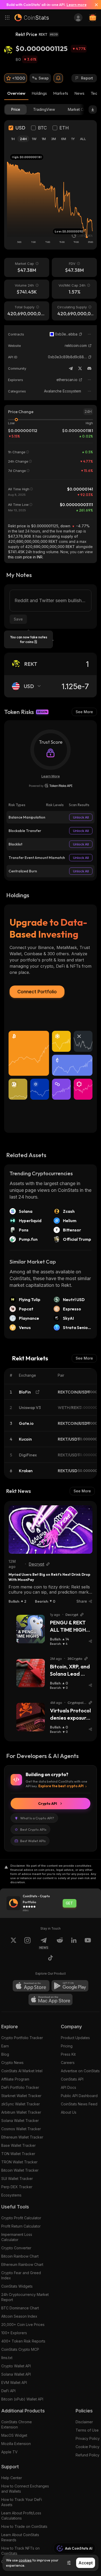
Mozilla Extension (16, 2444)
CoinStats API (72, 2079)
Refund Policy (88, 2455)
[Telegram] (71, 368)
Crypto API (48, 1804)
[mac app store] (51, 1999)
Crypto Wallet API (16, 2366)
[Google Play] (70, 1986)
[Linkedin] (74, 1943)
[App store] (31, 1986)
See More (84, 712)
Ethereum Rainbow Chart (22, 2264)
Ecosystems (11, 2195)
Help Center (12, 2478)
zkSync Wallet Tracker (21, 2104)
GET (69, 1903)
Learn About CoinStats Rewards (20, 2537)
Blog (5, 2054)
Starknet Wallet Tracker (21, 2096)
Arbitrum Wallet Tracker (21, 2112)
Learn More (51, 776)
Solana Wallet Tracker (20, 2121)
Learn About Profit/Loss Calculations (21, 2516)
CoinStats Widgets (17, 2286)
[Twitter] (80, 368)
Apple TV (9, 2452)
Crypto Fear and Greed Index (21, 2275)
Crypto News (12, 2063)
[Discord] (89, 368)
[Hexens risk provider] (51, 786)
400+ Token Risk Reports (23, 2341)
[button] (81, 334)
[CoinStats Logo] (32, 18)
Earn (5, 2046)
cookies (25, 2560)
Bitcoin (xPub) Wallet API (22, 2399)
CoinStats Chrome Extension (17, 2424)
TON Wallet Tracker (18, 2154)
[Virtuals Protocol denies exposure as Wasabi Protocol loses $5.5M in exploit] (31, 1717)
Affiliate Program (15, 2079)
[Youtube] (88, 1943)
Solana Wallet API (16, 2374)
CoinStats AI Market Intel (22, 2071)
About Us (69, 2112)
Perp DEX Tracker (17, 2187)
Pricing (67, 2046)
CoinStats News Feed (79, 2104)
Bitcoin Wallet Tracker (20, 2170)
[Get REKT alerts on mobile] (58, 78)
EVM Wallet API (14, 2382)
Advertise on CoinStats (80, 2071)
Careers (68, 2063)
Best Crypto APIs (33, 1829)
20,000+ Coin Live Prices (23, 2325)
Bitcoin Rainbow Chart (20, 2256)
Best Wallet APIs (33, 1841)
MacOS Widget (14, 2435)
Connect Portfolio (37, 992)
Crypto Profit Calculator (21, 2218)
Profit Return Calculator (21, 2226)
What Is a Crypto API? (37, 1818)
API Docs (68, 2087)
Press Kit (68, 2054)
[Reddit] (60, 1943)
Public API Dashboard (79, 2096)
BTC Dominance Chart (20, 2308)
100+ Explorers (14, 2333)
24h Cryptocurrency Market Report (25, 2297)
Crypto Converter (16, 2248)
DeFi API (8, 2391)
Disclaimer (84, 2422)
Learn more (77, 5)
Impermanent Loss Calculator (17, 2237)
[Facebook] (51, 1959)
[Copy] (81, 334)
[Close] (94, 5)
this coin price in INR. (26, 557)
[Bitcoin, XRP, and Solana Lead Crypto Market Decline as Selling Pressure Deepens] (31, 1673)
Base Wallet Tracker (19, 2145)
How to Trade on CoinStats (24, 2526)
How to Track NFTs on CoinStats (20, 2551)
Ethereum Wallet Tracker (22, 2137)
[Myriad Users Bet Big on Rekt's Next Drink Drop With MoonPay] (51, 1530)
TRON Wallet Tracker (19, 2162)
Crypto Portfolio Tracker (22, 2038)
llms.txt (7, 2358)
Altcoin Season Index (19, 2316)
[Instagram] (27, 1943)
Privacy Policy (88, 2438)
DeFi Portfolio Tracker (20, 2087)
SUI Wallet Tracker (17, 2179)
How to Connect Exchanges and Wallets (25, 2489)
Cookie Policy (88, 2447)
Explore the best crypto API (61, 1786)
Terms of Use (87, 2430)
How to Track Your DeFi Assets (22, 2502)
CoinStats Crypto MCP (20, 2349)
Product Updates (75, 2038)
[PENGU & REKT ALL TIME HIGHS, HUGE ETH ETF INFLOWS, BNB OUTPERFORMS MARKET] (31, 1629)
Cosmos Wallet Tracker (21, 2129)
